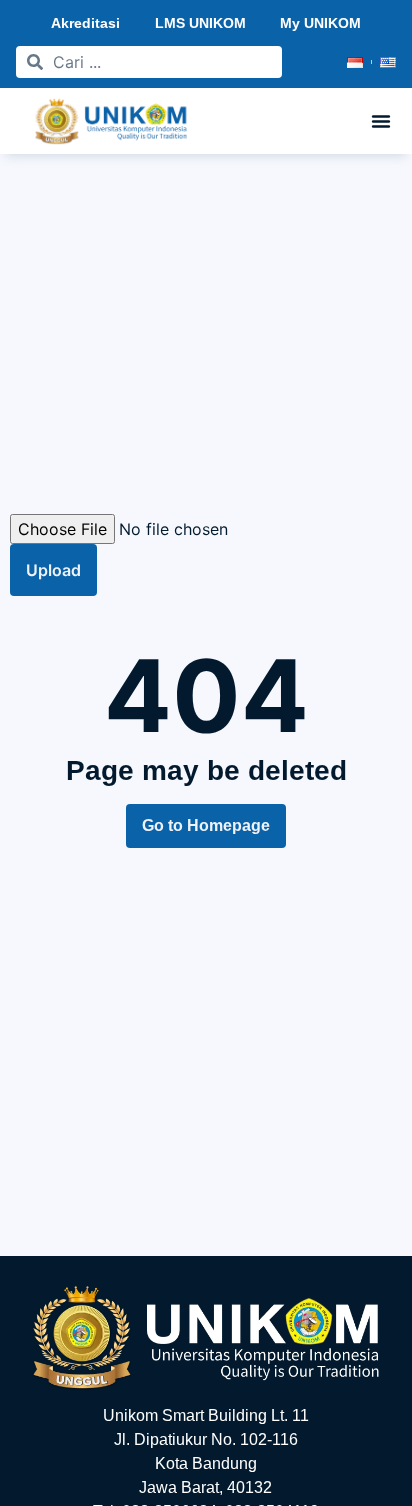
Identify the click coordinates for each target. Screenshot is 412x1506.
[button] (381, 121)
